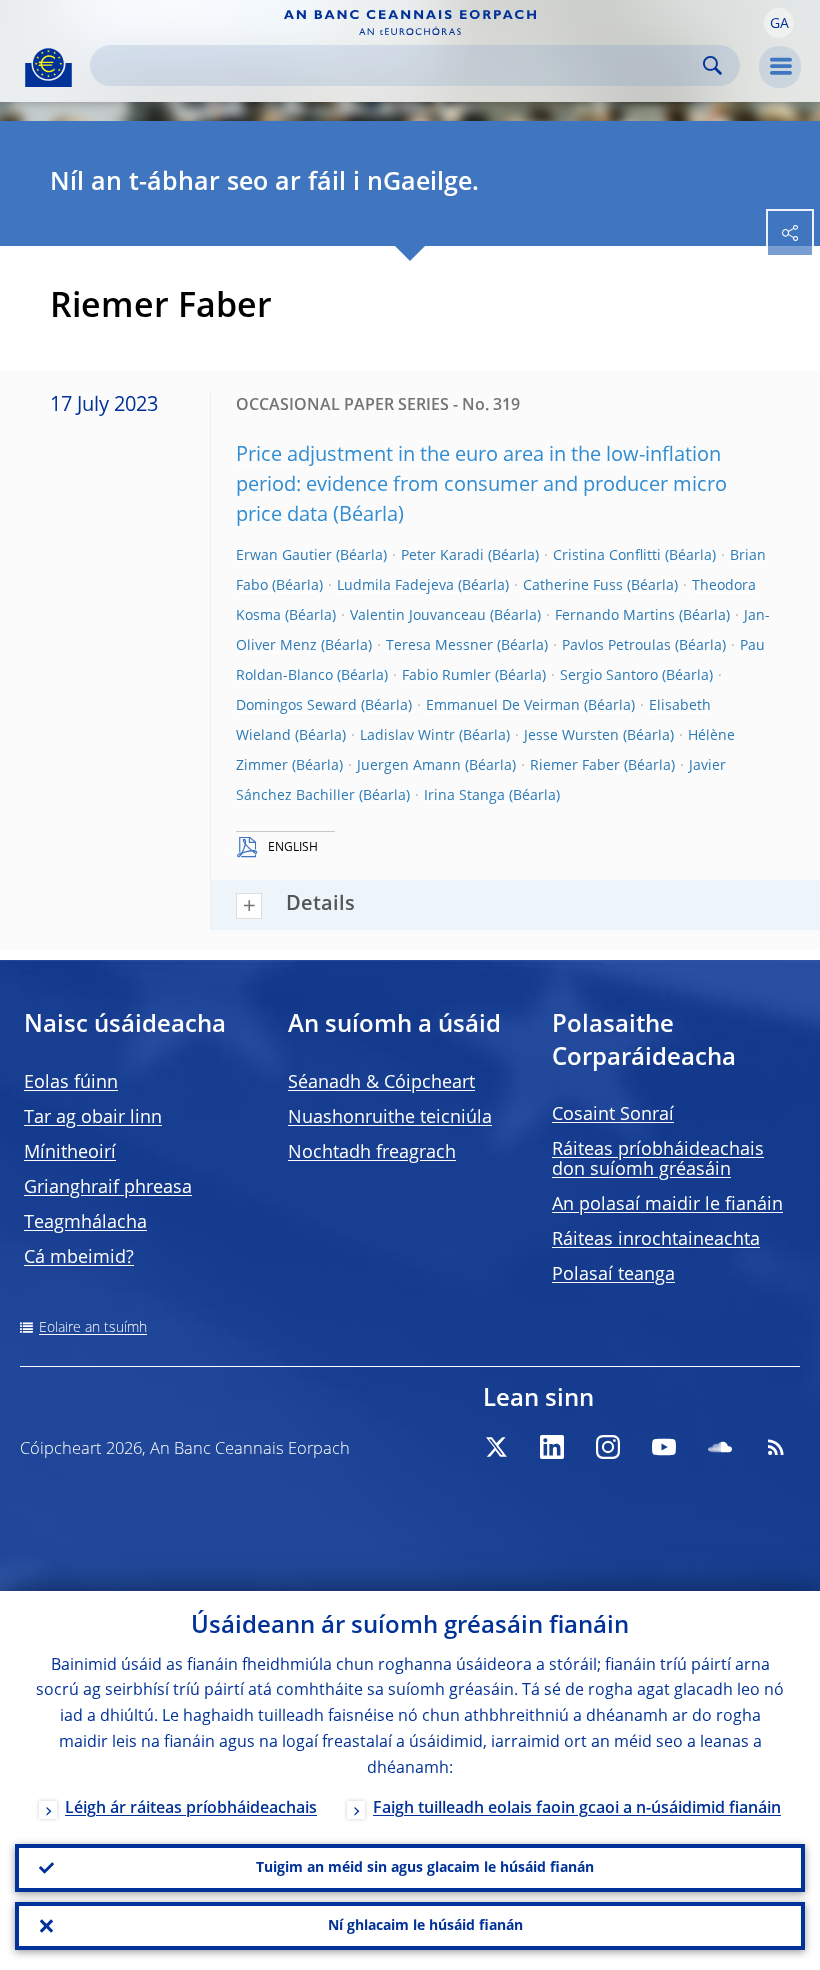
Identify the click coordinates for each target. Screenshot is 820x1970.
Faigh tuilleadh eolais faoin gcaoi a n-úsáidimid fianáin (577, 1809)
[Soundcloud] (720, 1447)
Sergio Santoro (609, 676)
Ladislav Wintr (407, 736)
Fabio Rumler (446, 676)
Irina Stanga (464, 796)
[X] (496, 1447)
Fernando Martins (615, 616)
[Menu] (780, 67)
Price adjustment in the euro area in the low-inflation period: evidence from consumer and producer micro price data (481, 486)
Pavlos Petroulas (616, 646)
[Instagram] (608, 1447)
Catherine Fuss (573, 586)
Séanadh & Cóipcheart (381, 1083)
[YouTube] (664, 1447)
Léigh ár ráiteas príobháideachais (191, 1809)
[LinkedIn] (552, 1447)
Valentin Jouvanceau (418, 616)
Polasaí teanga (613, 1275)
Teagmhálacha (85, 1223)
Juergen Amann (409, 766)
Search (712, 65)
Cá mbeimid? (79, 1258)
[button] (779, 23)
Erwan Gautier (284, 556)
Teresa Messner (439, 646)
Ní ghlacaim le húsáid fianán (425, 1926)
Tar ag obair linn (93, 1118)
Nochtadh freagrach (372, 1153)
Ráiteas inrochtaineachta (656, 1240)
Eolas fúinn (71, 1083)
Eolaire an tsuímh (93, 1328)
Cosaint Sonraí (613, 1115)
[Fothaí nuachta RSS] (776, 1447)
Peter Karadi (442, 556)
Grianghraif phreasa (108, 1188)
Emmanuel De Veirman (503, 706)
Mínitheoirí (70, 1153)
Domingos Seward (296, 706)
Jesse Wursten (571, 736)
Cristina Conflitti (607, 556)
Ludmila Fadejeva (395, 586)
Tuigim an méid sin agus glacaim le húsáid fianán (425, 1868)
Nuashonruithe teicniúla (390, 1118)
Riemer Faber (575, 766)
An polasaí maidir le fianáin (667, 1205)
